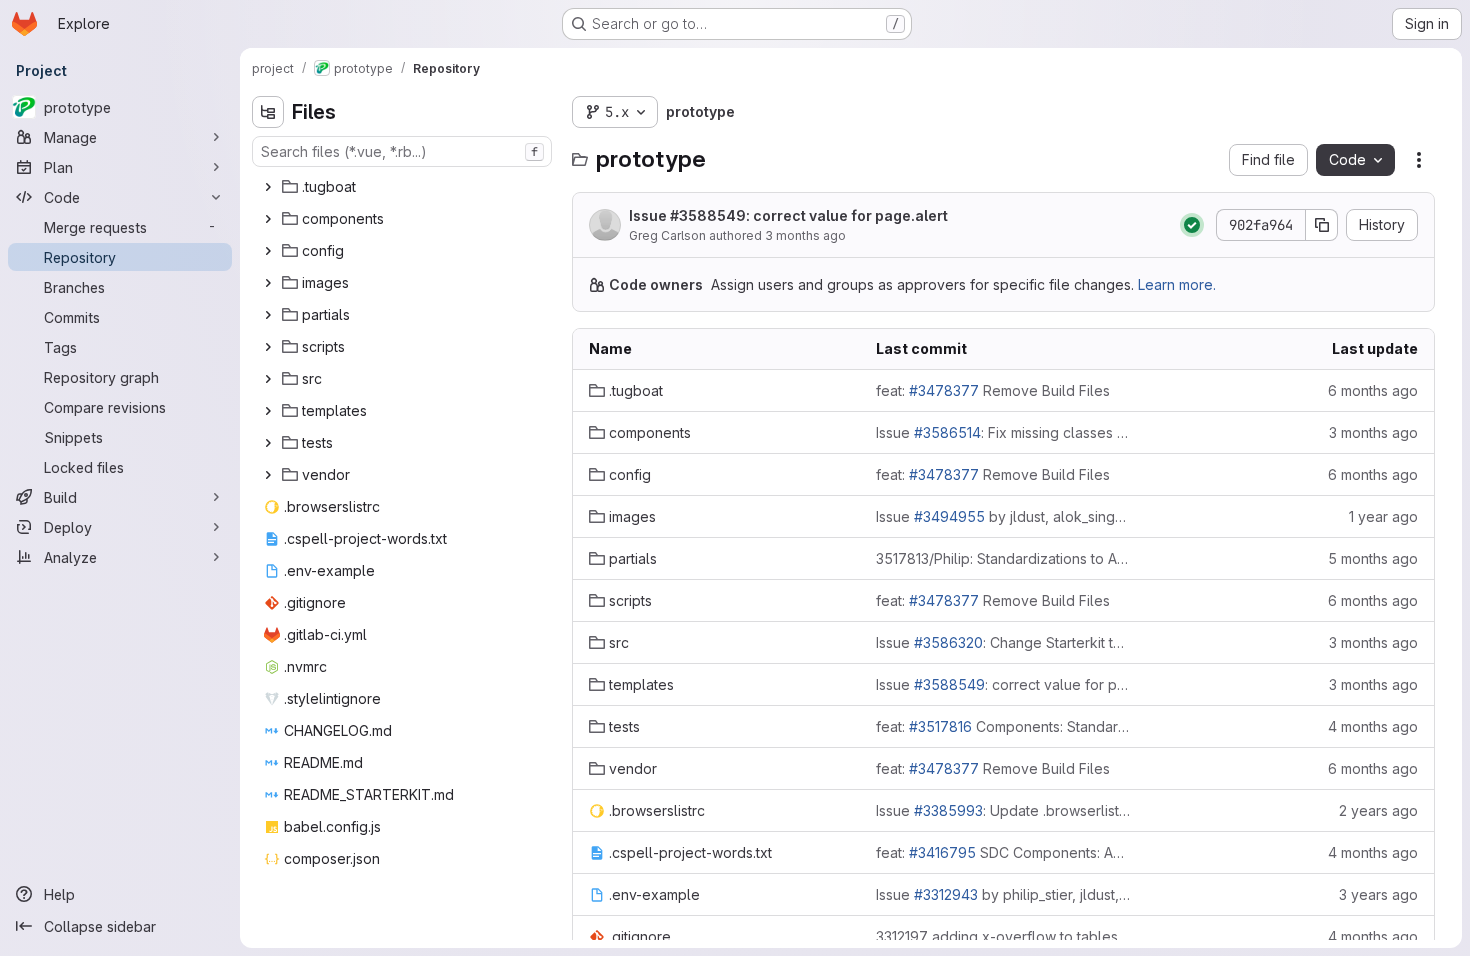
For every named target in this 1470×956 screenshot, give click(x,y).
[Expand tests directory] (268, 443)
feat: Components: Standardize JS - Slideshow (1003, 726)
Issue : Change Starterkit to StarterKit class (1003, 642)
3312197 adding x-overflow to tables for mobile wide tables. (1003, 936)
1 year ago (1383, 516)
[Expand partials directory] (268, 315)
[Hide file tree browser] (268, 112)
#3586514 (947, 432)
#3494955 (949, 516)
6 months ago (1373, 390)
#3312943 (946, 894)
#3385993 (948, 810)
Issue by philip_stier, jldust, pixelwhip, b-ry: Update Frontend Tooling (1003, 894)
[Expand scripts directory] (268, 347)
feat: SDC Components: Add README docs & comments (1003, 852)
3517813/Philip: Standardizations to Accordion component (1003, 558)
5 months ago (1373, 558)
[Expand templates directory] (268, 411)
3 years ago (1378, 894)
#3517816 (940, 726)
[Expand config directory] (268, 251)
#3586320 (948, 642)
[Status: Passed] (1192, 225)
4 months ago (1373, 726)
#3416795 (942, 852)
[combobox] (402, 151)
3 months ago (805, 235)
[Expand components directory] (268, 219)
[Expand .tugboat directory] (268, 187)
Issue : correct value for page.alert (788, 215)
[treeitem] (404, 187)
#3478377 (944, 390)
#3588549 (708, 215)
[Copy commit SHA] (1322, 225)
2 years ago (1378, 810)
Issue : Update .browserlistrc (1003, 810)
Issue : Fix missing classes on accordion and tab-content (1003, 432)
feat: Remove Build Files (993, 390)
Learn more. (1177, 284)
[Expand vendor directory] (268, 475)
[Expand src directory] (268, 379)
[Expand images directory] (268, 283)
